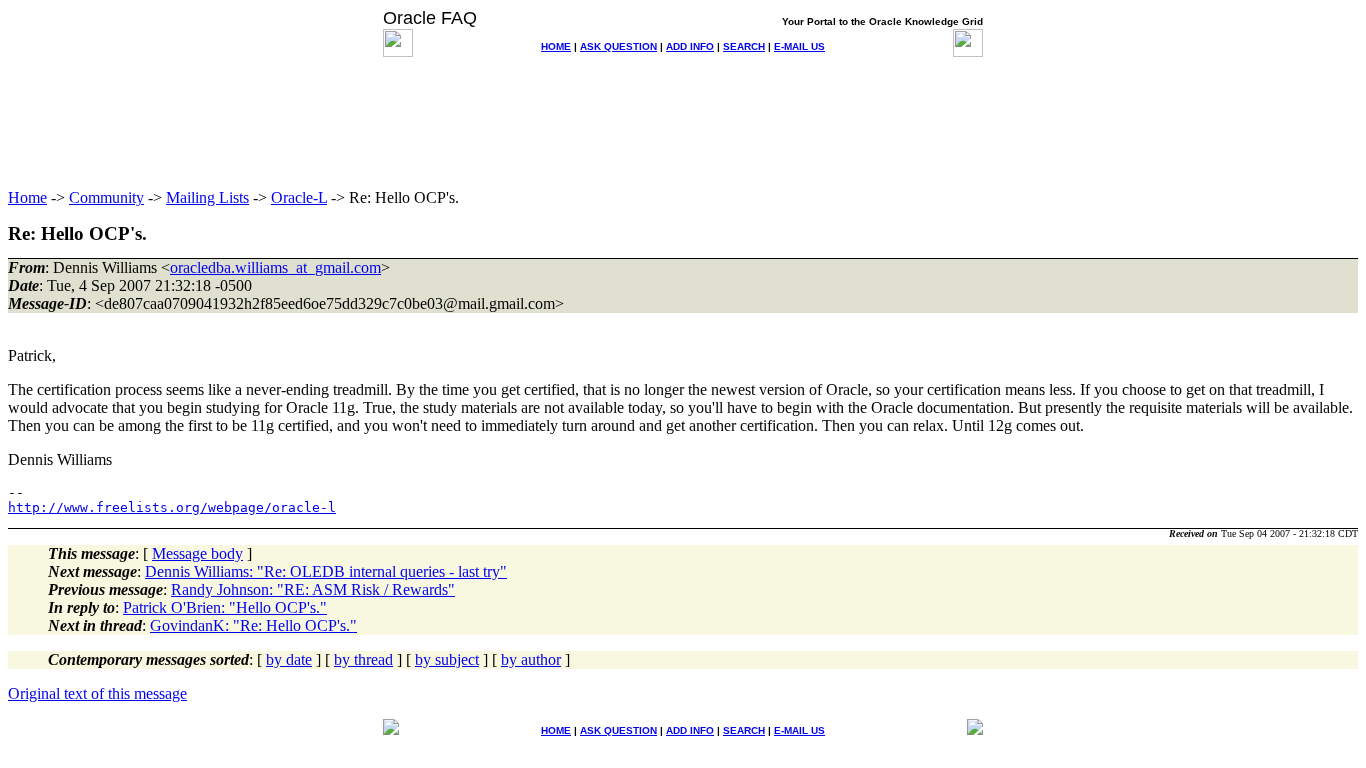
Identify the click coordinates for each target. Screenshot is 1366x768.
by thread (363, 659)
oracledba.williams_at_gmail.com (275, 267)
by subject (447, 659)
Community (106, 197)
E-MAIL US (799, 46)
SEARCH (744, 46)
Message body (197, 553)
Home (27, 197)
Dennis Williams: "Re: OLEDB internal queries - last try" (326, 571)
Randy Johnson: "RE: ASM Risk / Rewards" (313, 589)
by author (531, 659)
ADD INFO (690, 46)
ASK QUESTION (618, 46)
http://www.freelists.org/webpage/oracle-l (172, 507)
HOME (556, 46)
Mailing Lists (207, 197)
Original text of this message (97, 693)
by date (289, 659)
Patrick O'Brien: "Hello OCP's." (225, 607)
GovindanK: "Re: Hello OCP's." (253, 625)
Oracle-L (299, 197)
